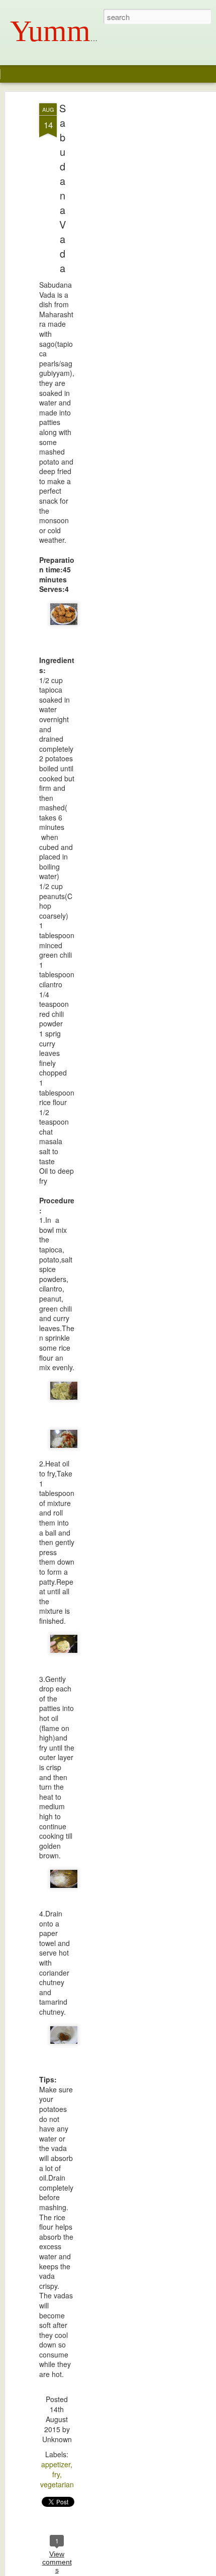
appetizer (56, 2464)
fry (56, 2474)
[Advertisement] (130, 261)
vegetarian (57, 2484)
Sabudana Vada (63, 188)
